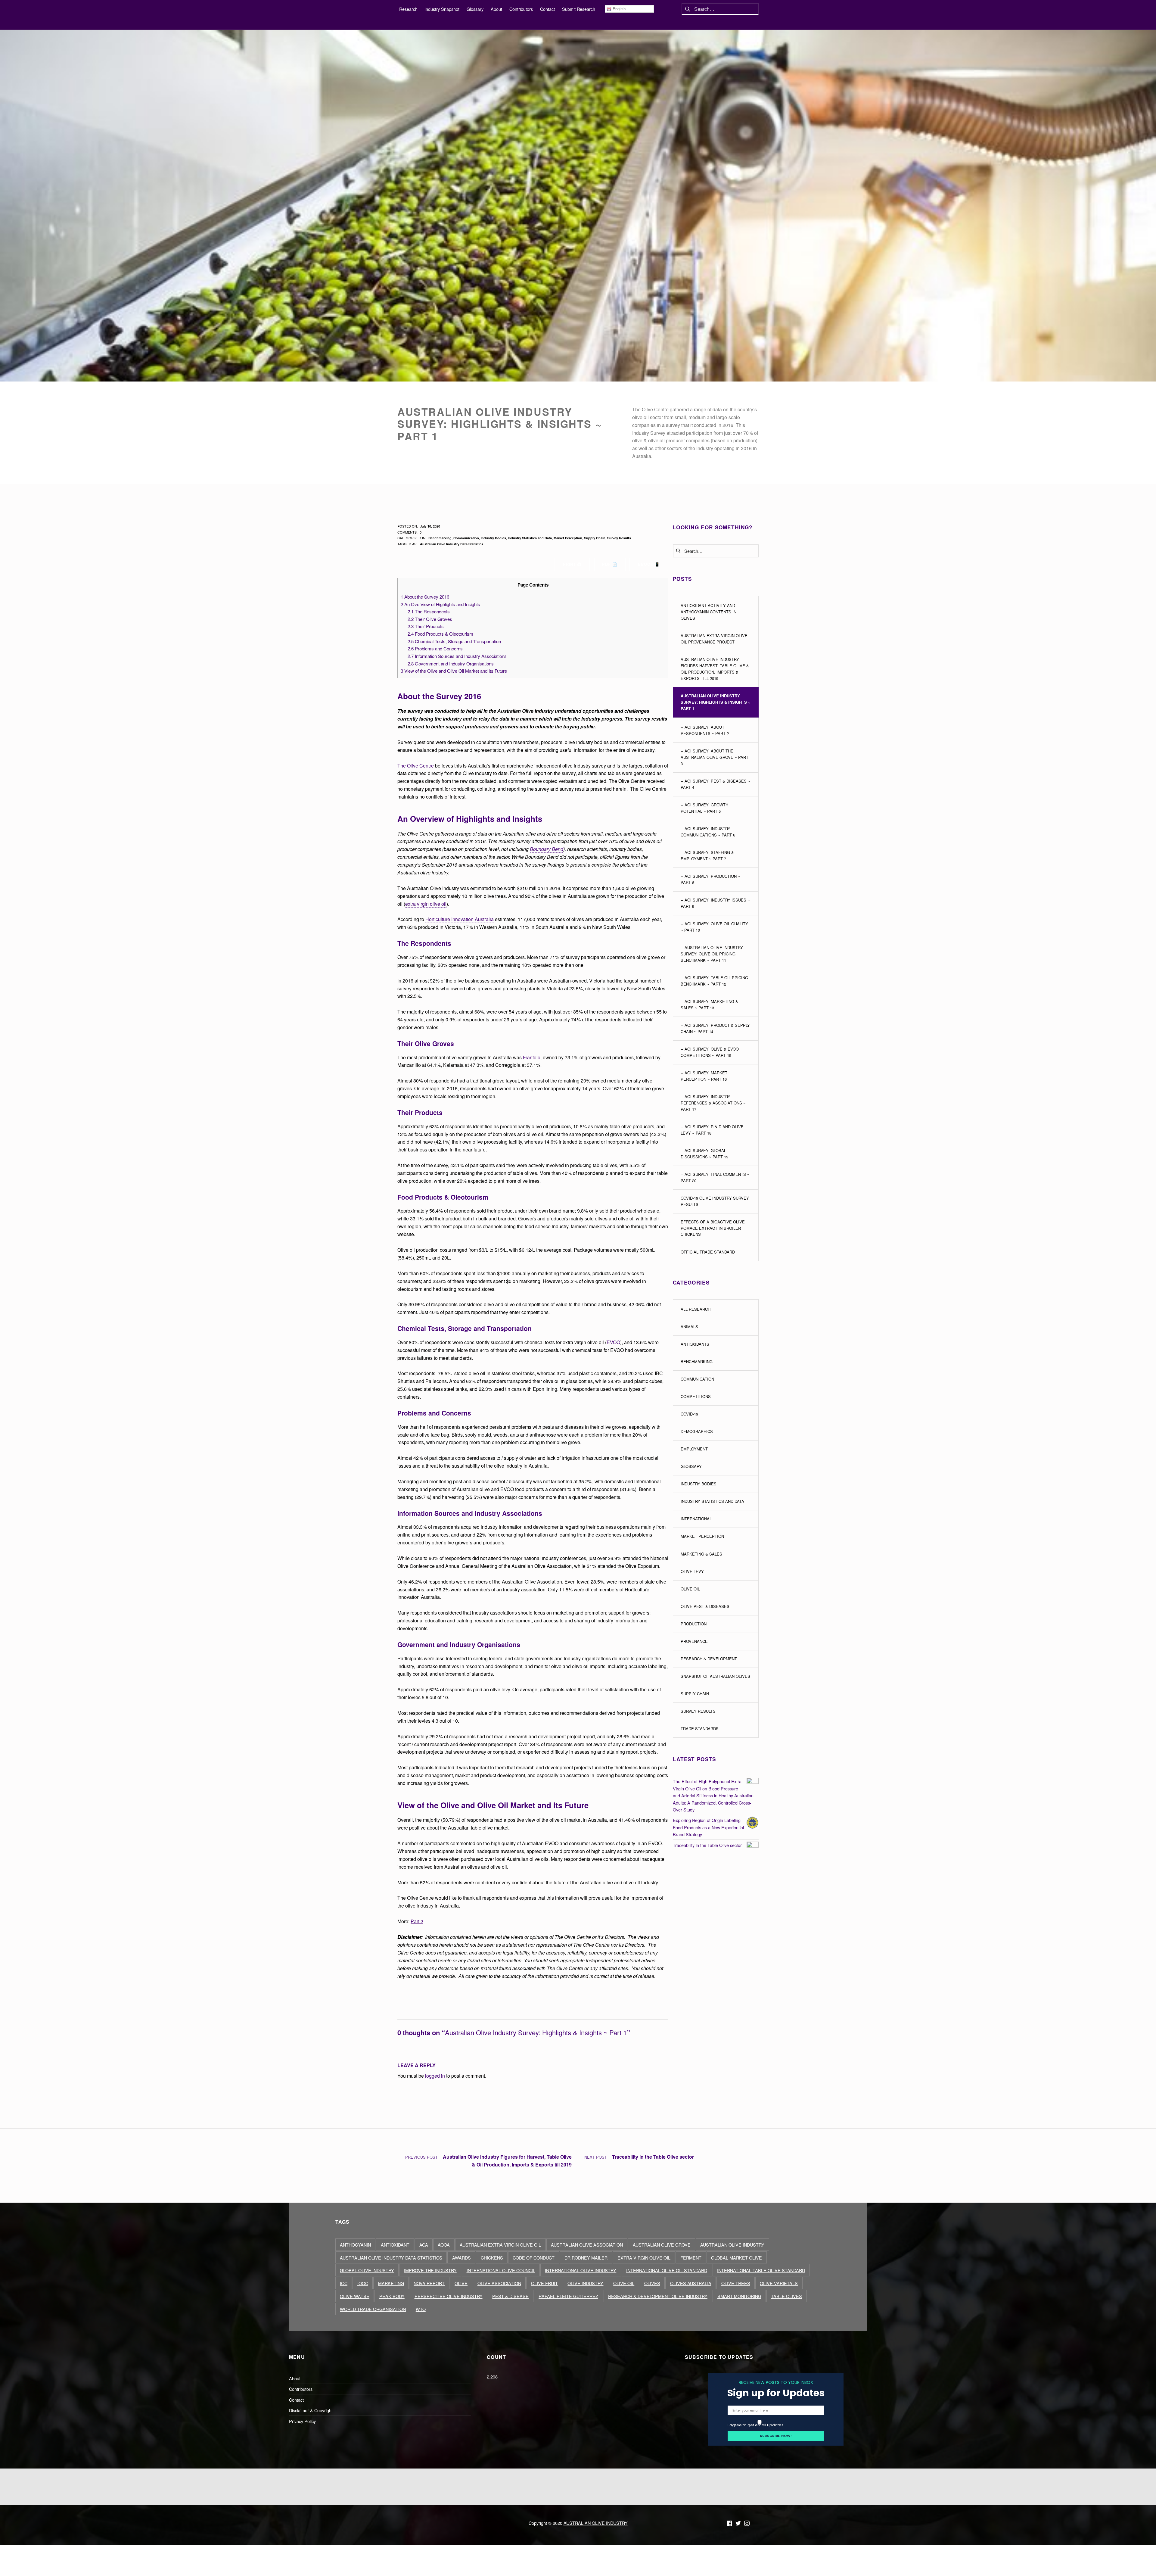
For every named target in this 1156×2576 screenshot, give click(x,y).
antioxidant (395, 2245)
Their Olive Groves (430, 619)
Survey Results (619, 538)
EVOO (613, 1342)
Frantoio (532, 1057)
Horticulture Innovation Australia (460, 919)
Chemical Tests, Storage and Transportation (454, 641)
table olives (786, 2296)
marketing (391, 2283)
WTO (421, 2309)
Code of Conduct (534, 2258)
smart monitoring (739, 2296)
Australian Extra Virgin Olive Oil (500, 2245)
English (618, 9)
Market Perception (568, 538)
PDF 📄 (610, 564)
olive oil (624, 2283)
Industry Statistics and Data (530, 538)
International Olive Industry (581, 2270)
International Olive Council (501, 2270)
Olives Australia (691, 2283)
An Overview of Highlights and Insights (440, 604)
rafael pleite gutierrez (568, 2296)
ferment (691, 2258)
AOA (424, 2245)
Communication (466, 538)
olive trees (736, 2283)
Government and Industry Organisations (451, 663)
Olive (461, 2283)
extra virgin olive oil (426, 904)
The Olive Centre (416, 766)
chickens (492, 2258)
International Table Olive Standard (761, 2270)
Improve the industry (430, 2270)
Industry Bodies (493, 538)
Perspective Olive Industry (449, 2296)
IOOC (363, 2283)
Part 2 (417, 1921)
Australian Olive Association (587, 2245)
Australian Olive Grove (662, 2245)
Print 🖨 (572, 564)
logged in (435, 2076)
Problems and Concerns (435, 648)
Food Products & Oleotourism (440, 634)
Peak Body (392, 2296)
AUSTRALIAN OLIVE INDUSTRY (596, 2523)
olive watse (355, 2296)
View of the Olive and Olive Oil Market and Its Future (454, 671)
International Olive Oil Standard (667, 2270)
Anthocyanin (355, 2245)
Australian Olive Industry (732, 2245)
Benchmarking (440, 538)
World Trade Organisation (373, 2309)
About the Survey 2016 (425, 597)
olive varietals (779, 2283)
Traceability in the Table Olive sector (707, 1845)
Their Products (426, 626)
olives (652, 2283)
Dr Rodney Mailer (586, 2258)
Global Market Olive (736, 2258)
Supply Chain (595, 538)
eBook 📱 (649, 564)
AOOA (444, 2245)
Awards (461, 2258)
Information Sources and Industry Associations (457, 656)
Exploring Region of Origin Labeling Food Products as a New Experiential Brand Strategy (708, 1827)
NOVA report (429, 2283)
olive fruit (544, 2283)
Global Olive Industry (367, 2270)
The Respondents (429, 611)
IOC (344, 2283)
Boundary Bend (547, 849)
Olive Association (499, 2283)
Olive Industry (585, 2283)
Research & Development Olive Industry (658, 2296)
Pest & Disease (510, 2296)
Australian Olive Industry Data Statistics (452, 544)
